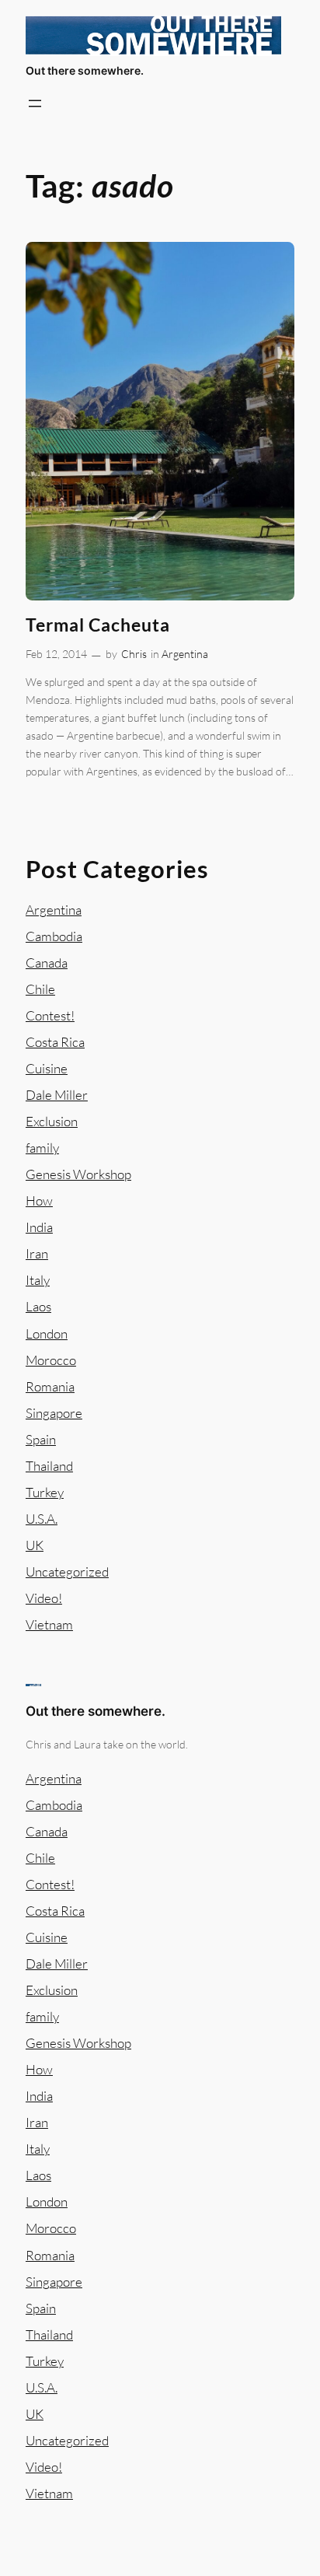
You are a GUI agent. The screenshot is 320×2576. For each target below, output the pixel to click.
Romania (50, 1386)
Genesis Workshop (78, 1174)
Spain (41, 1439)
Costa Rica (55, 1042)
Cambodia (54, 936)
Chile (40, 989)
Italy (38, 1280)
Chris (134, 654)
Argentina (185, 654)
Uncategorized (67, 1571)
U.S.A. (42, 1519)
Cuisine (47, 1068)
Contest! (50, 1015)
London (47, 1333)
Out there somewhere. (85, 70)
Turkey (45, 1492)
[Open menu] (35, 103)
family (42, 1148)
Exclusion (52, 1121)
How (39, 1200)
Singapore (54, 1413)
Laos (38, 1306)
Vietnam (49, 1624)
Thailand (49, 1466)
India (39, 1227)
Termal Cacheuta (98, 625)
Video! (44, 1598)
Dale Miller (57, 1095)
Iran (37, 1253)
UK (35, 1545)
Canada (47, 962)
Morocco (51, 1360)
